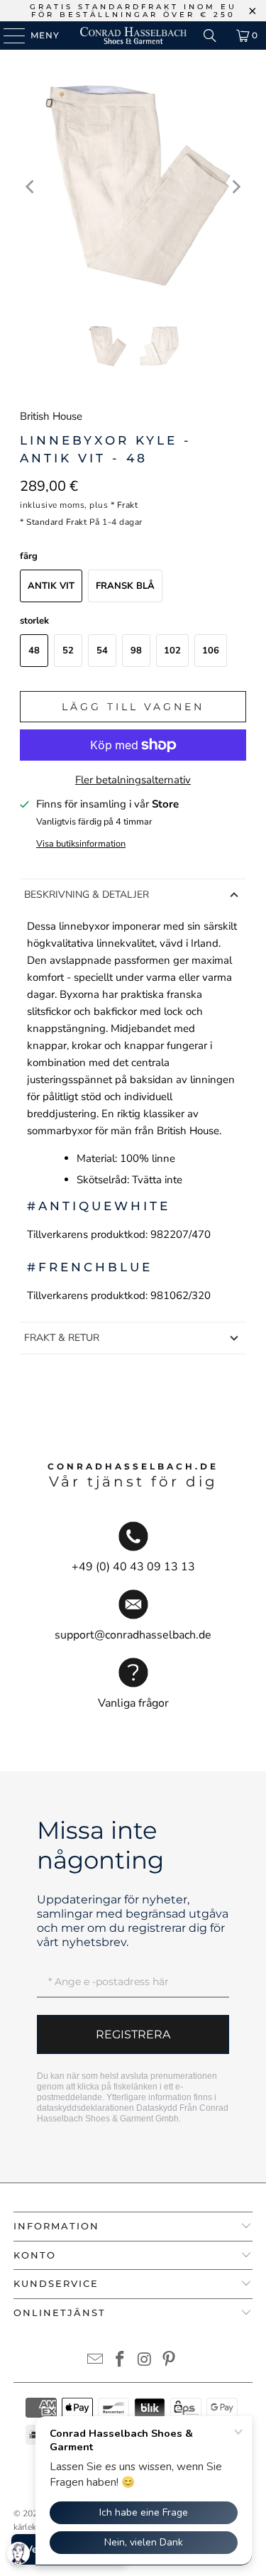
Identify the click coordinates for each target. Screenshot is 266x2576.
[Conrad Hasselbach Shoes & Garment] (133, 36)
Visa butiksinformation (81, 844)
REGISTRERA (133, 2034)
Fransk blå (125, 586)
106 (211, 651)
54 (102, 651)
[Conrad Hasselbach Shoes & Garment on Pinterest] (170, 2361)
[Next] (235, 186)
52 (68, 651)
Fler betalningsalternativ (133, 780)
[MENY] (7, 36)
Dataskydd (157, 2108)
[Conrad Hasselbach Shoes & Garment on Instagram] (145, 2361)
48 (34, 651)
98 (136, 651)
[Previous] (31, 186)
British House (51, 416)
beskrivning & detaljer (87, 895)
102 (172, 651)
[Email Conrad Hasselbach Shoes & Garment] (96, 2361)
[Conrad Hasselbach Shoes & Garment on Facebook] (120, 2361)
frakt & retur (62, 1338)
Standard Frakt (56, 522)
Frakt (128, 505)
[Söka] (210, 36)
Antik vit (51, 586)
